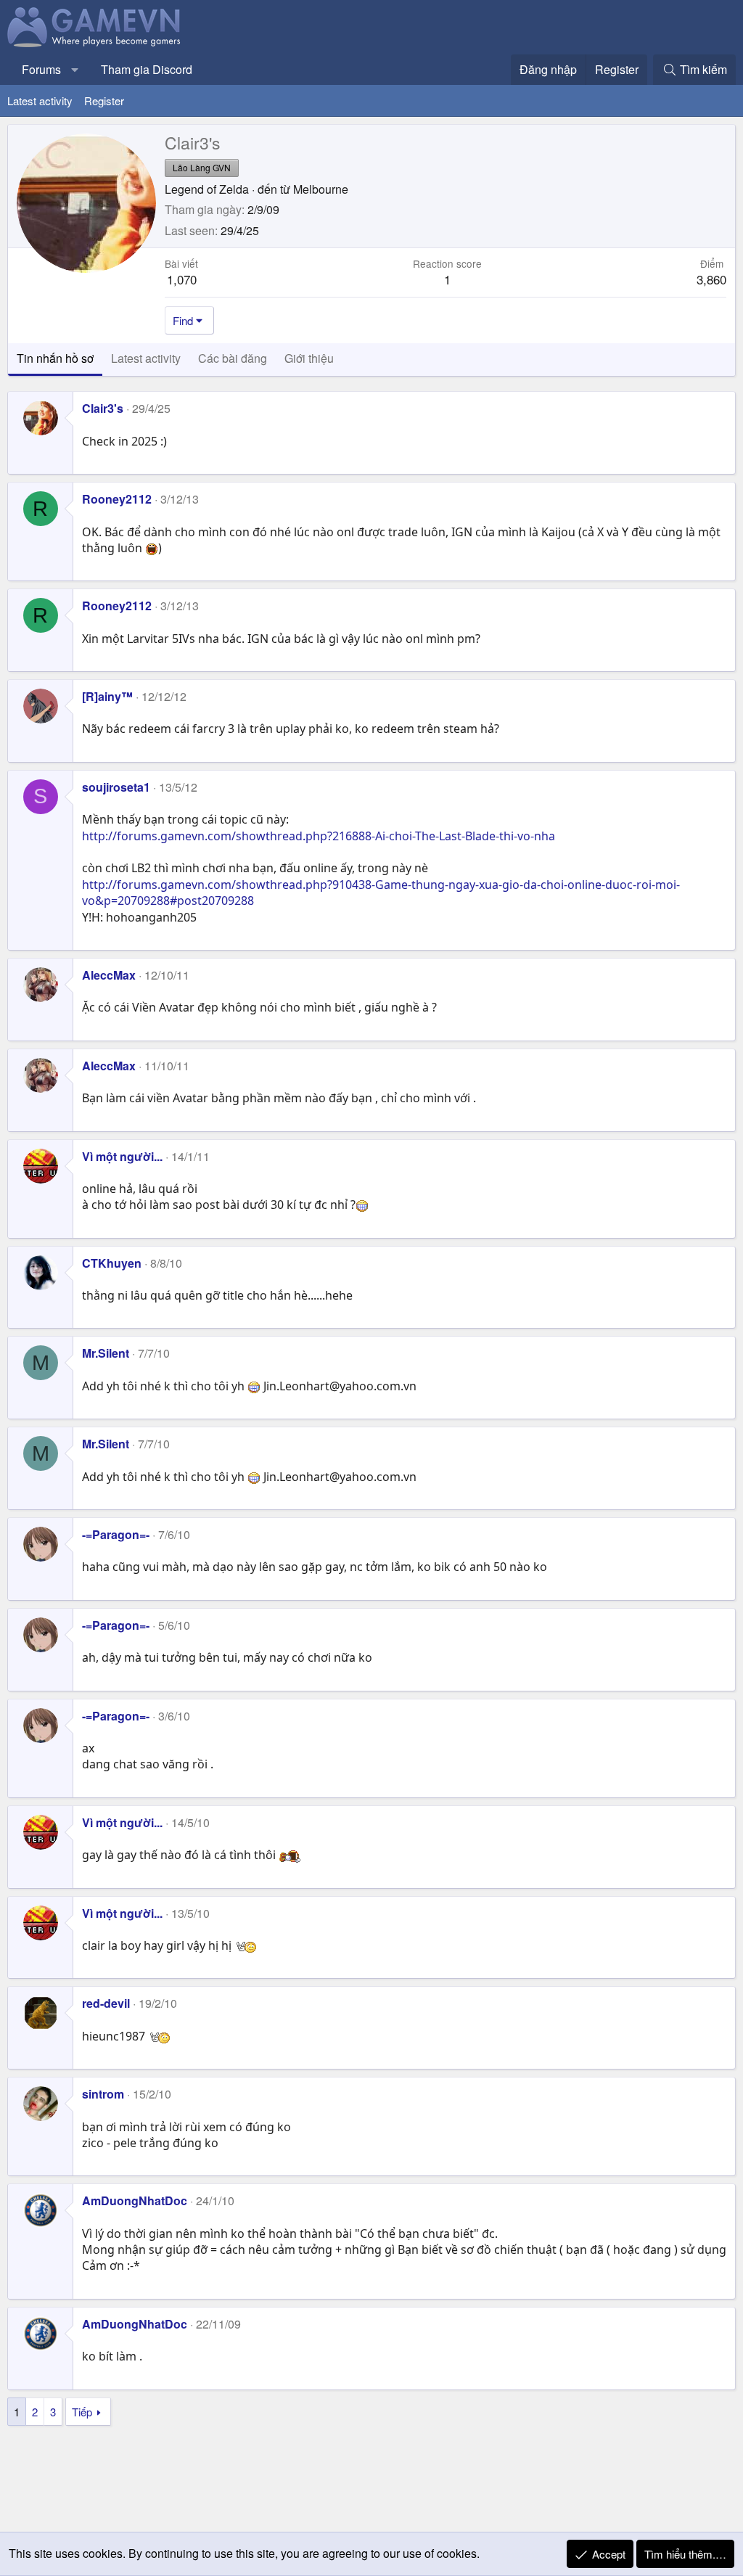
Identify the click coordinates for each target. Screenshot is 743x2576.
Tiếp (82, 2412)
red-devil (106, 2003)
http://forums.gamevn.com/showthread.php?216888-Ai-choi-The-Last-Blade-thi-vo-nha (319, 836)
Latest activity (40, 101)
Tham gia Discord (147, 69)
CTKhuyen (112, 1263)
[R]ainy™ (107, 696)
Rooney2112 (117, 499)
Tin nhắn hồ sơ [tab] (55, 358)
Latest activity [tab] (146, 358)
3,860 (711, 279)
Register (104, 101)
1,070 (182, 279)
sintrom (103, 2094)
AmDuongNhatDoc (135, 2200)
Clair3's (103, 408)
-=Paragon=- (116, 1534)
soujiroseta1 (116, 787)
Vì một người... (122, 1156)
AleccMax (109, 975)
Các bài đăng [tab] (233, 358)
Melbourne (321, 189)
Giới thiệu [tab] (309, 358)
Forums (41, 69)
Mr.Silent (106, 1353)
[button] (75, 70)
